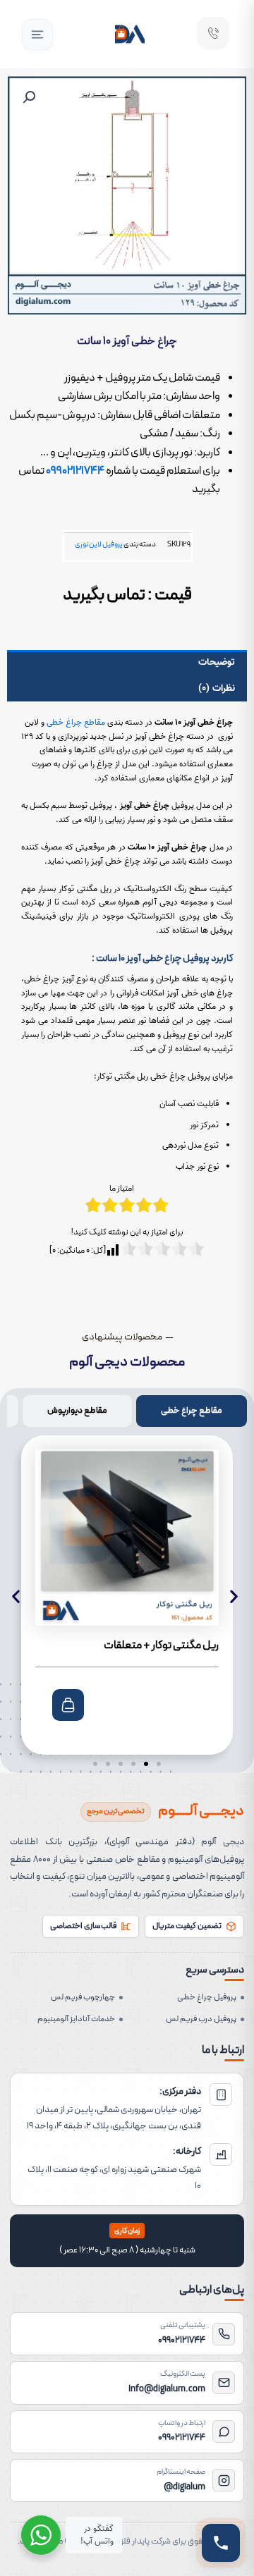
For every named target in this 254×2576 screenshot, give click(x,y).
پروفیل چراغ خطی (207, 1997)
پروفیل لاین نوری (99, 544)
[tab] (192, 1411)
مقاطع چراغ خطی (76, 722)
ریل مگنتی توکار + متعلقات (161, 1645)
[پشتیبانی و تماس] (221, 2543)
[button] (37, 35)
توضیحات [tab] (217, 662)
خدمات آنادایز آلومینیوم (76, 2019)
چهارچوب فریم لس (83, 1997)
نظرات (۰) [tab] (217, 688)
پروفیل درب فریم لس (201, 2019)
